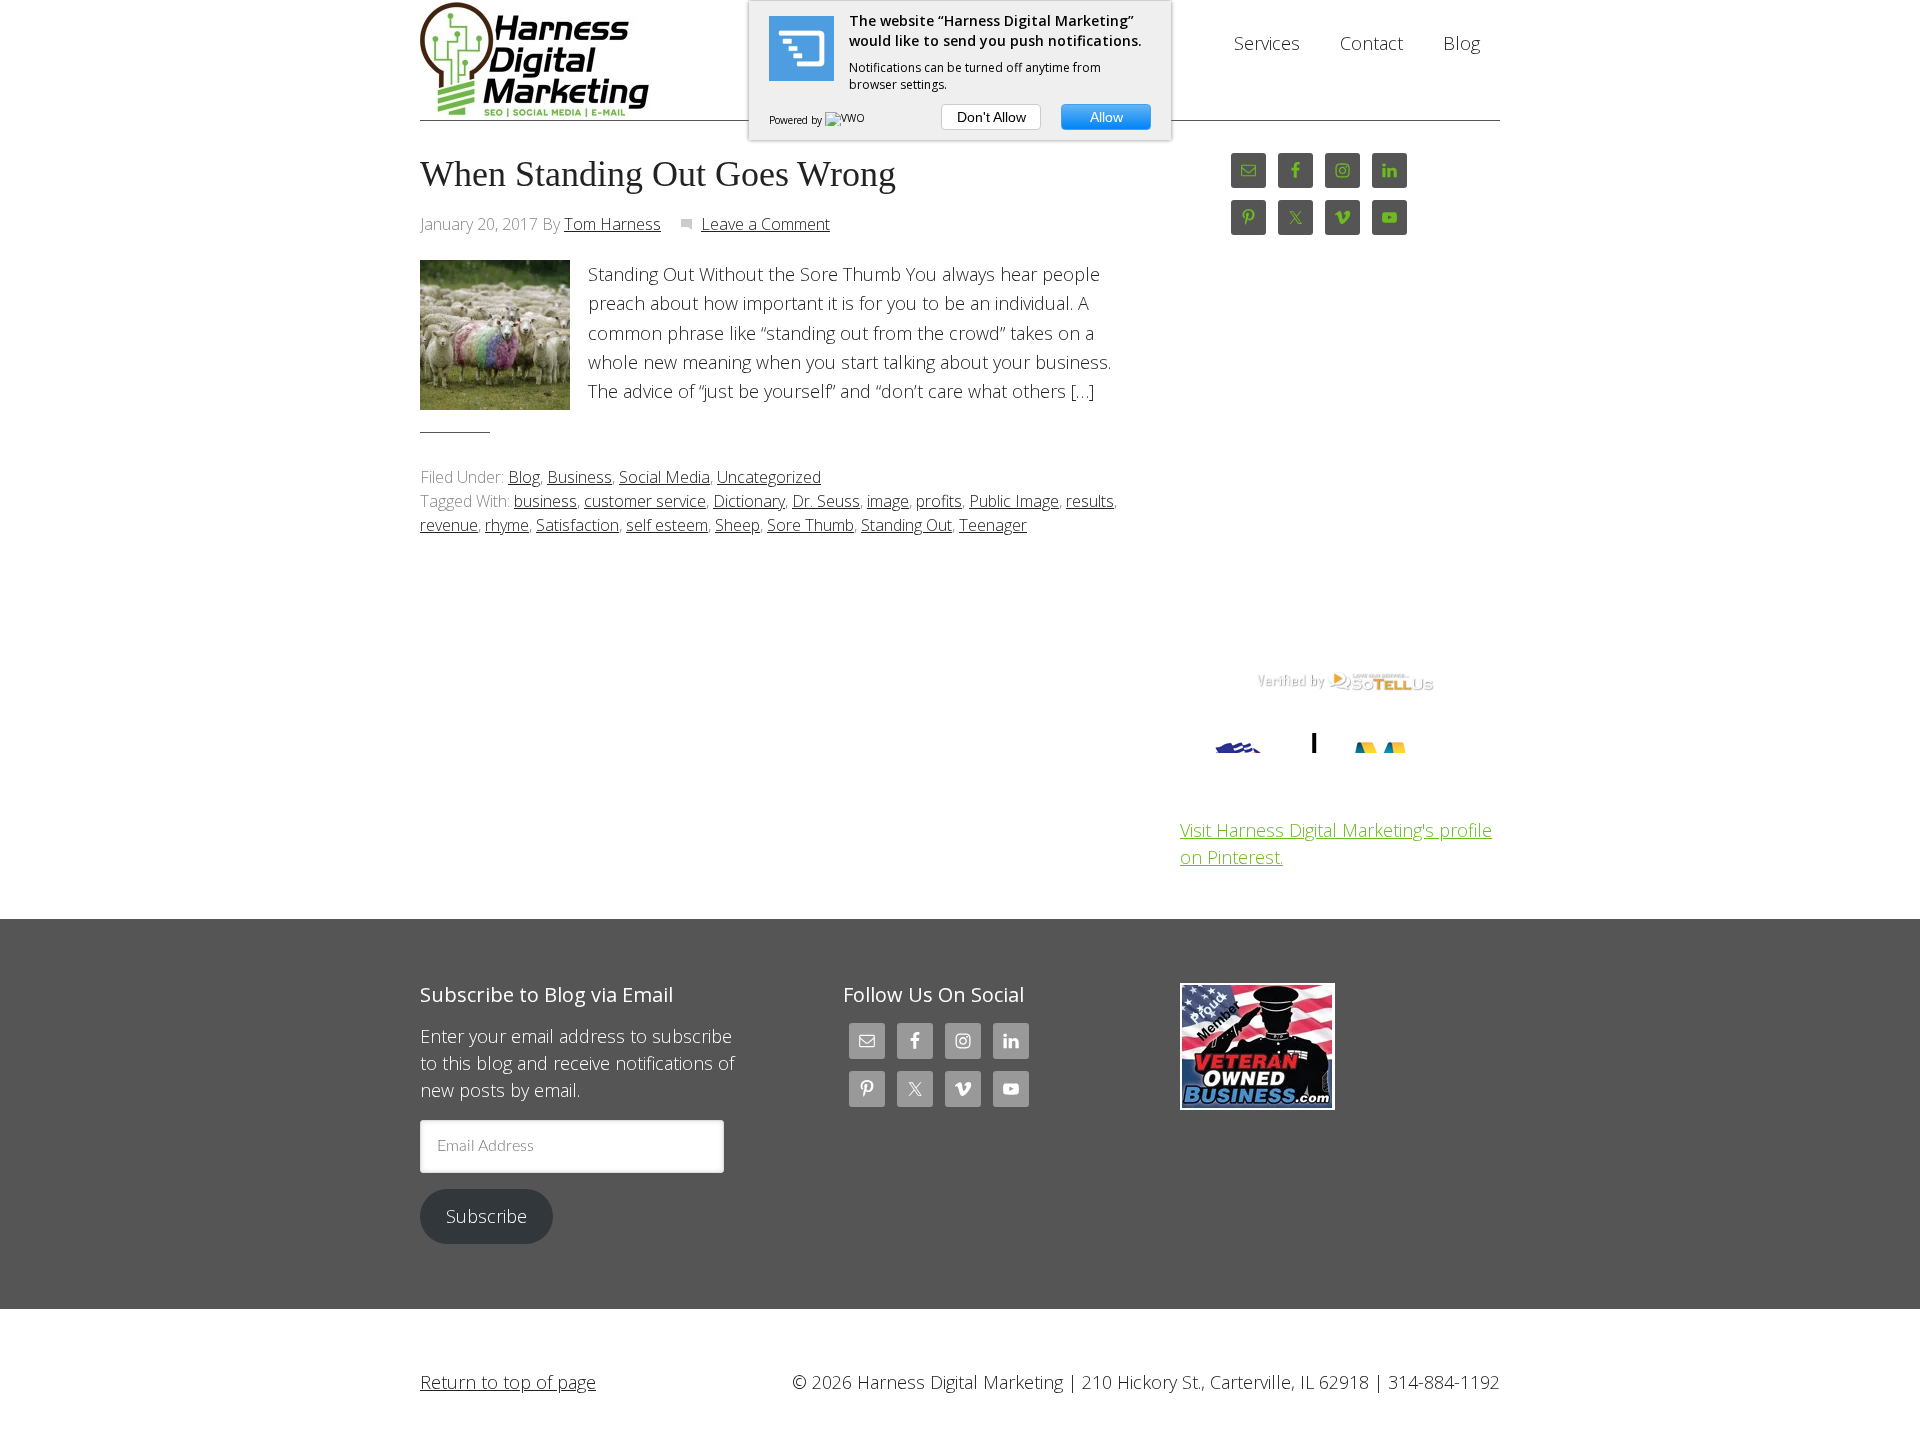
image (888, 501)
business (545, 501)
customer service (645, 501)
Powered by (797, 120)
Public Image (1014, 501)
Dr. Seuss (826, 501)
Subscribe (486, 1216)
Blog (524, 477)
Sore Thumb (810, 525)
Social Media (664, 477)
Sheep (737, 525)
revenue (449, 525)
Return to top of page (508, 1382)
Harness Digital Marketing (580, 60)
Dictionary (749, 501)
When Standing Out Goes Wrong (658, 174)
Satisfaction (577, 525)
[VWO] (846, 120)
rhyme (507, 525)
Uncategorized (769, 477)
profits (939, 501)
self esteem (667, 525)
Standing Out (906, 525)
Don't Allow (991, 117)
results (1090, 501)
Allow (1106, 117)
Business (579, 477)
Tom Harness (612, 224)
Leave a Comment (765, 224)
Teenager (993, 525)
